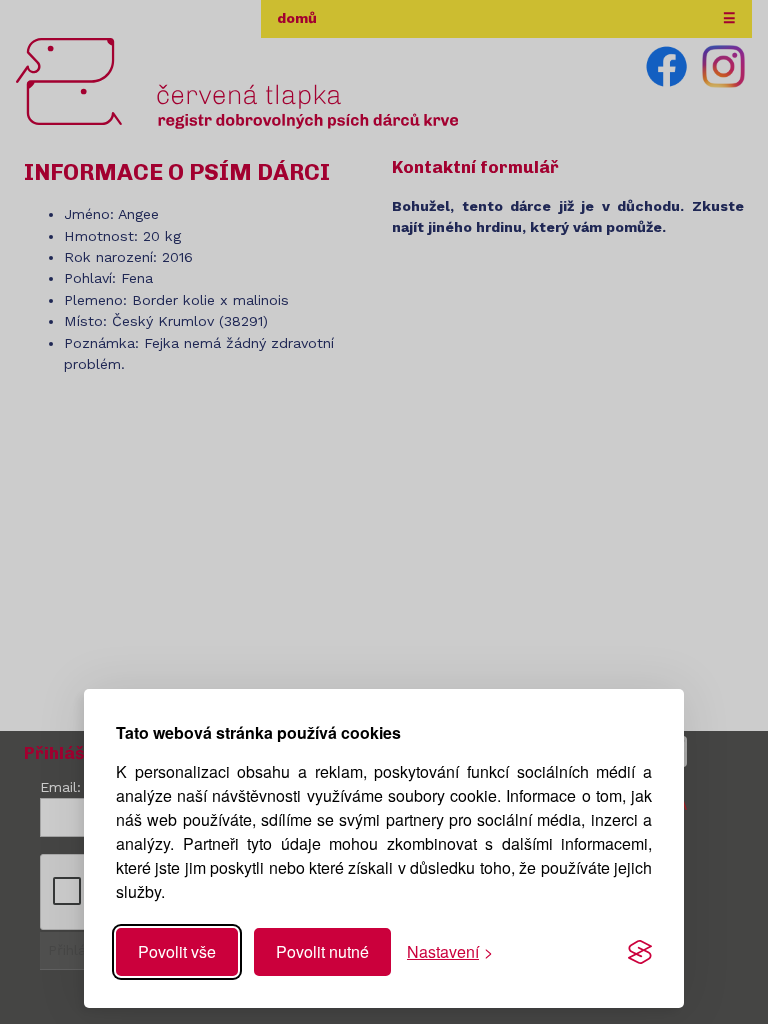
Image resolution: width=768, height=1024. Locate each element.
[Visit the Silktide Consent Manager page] (640, 952)
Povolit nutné (322, 951)
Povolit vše (177, 951)
